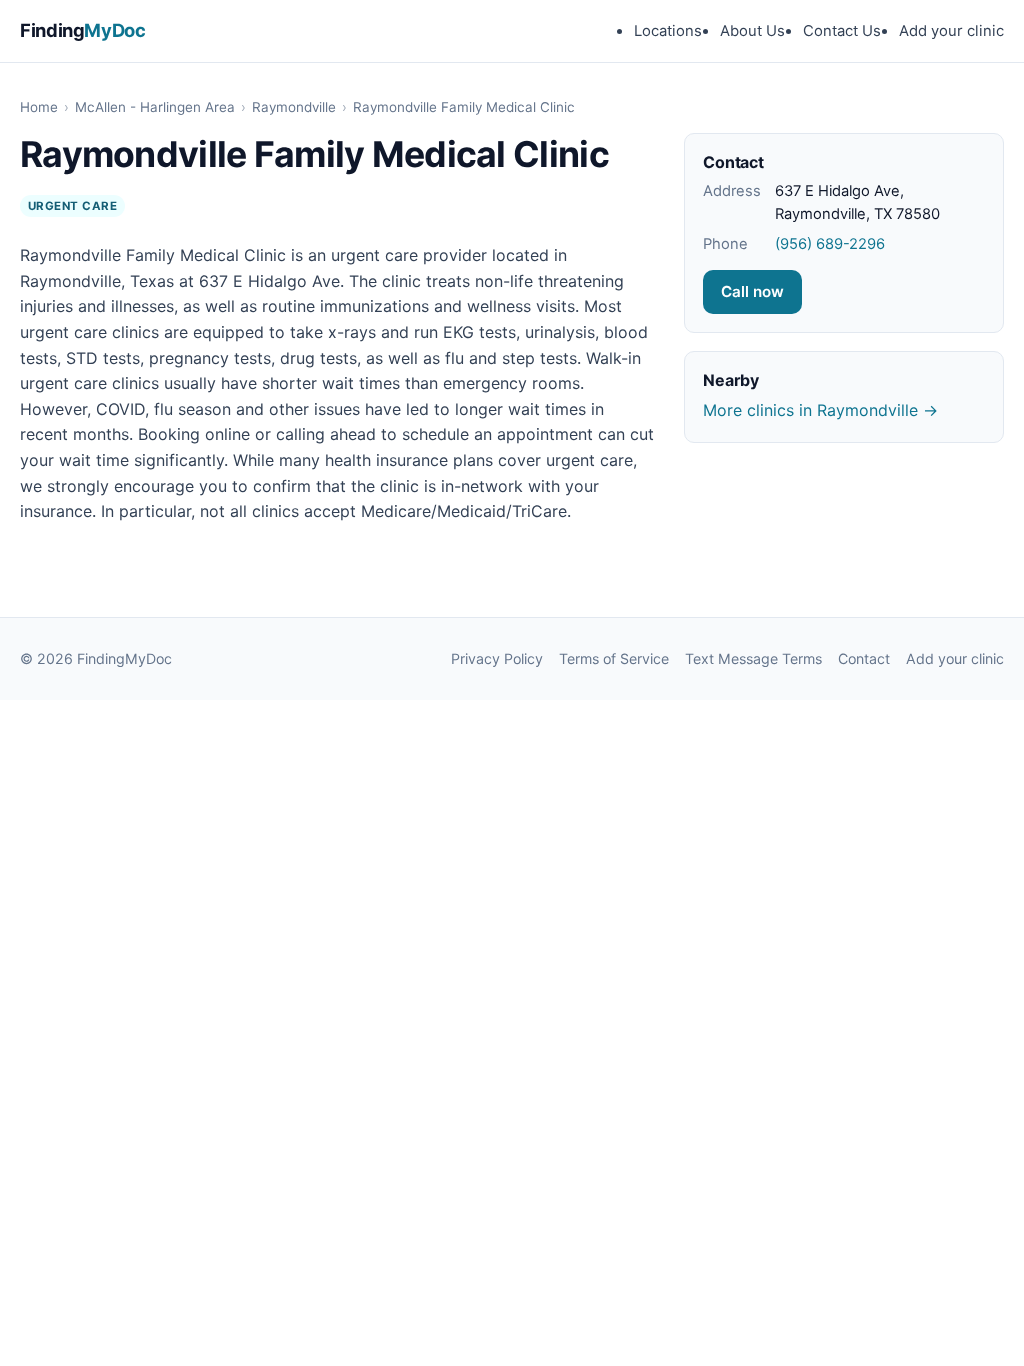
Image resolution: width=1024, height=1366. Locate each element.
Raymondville (294, 107)
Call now (752, 291)
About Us (752, 31)
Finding (83, 30)
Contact (864, 658)
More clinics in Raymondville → (820, 410)
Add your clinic (951, 31)
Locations (668, 31)
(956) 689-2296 (830, 244)
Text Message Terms (753, 658)
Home (39, 107)
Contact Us (842, 31)
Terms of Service (614, 658)
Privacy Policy (497, 658)
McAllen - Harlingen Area (155, 107)
